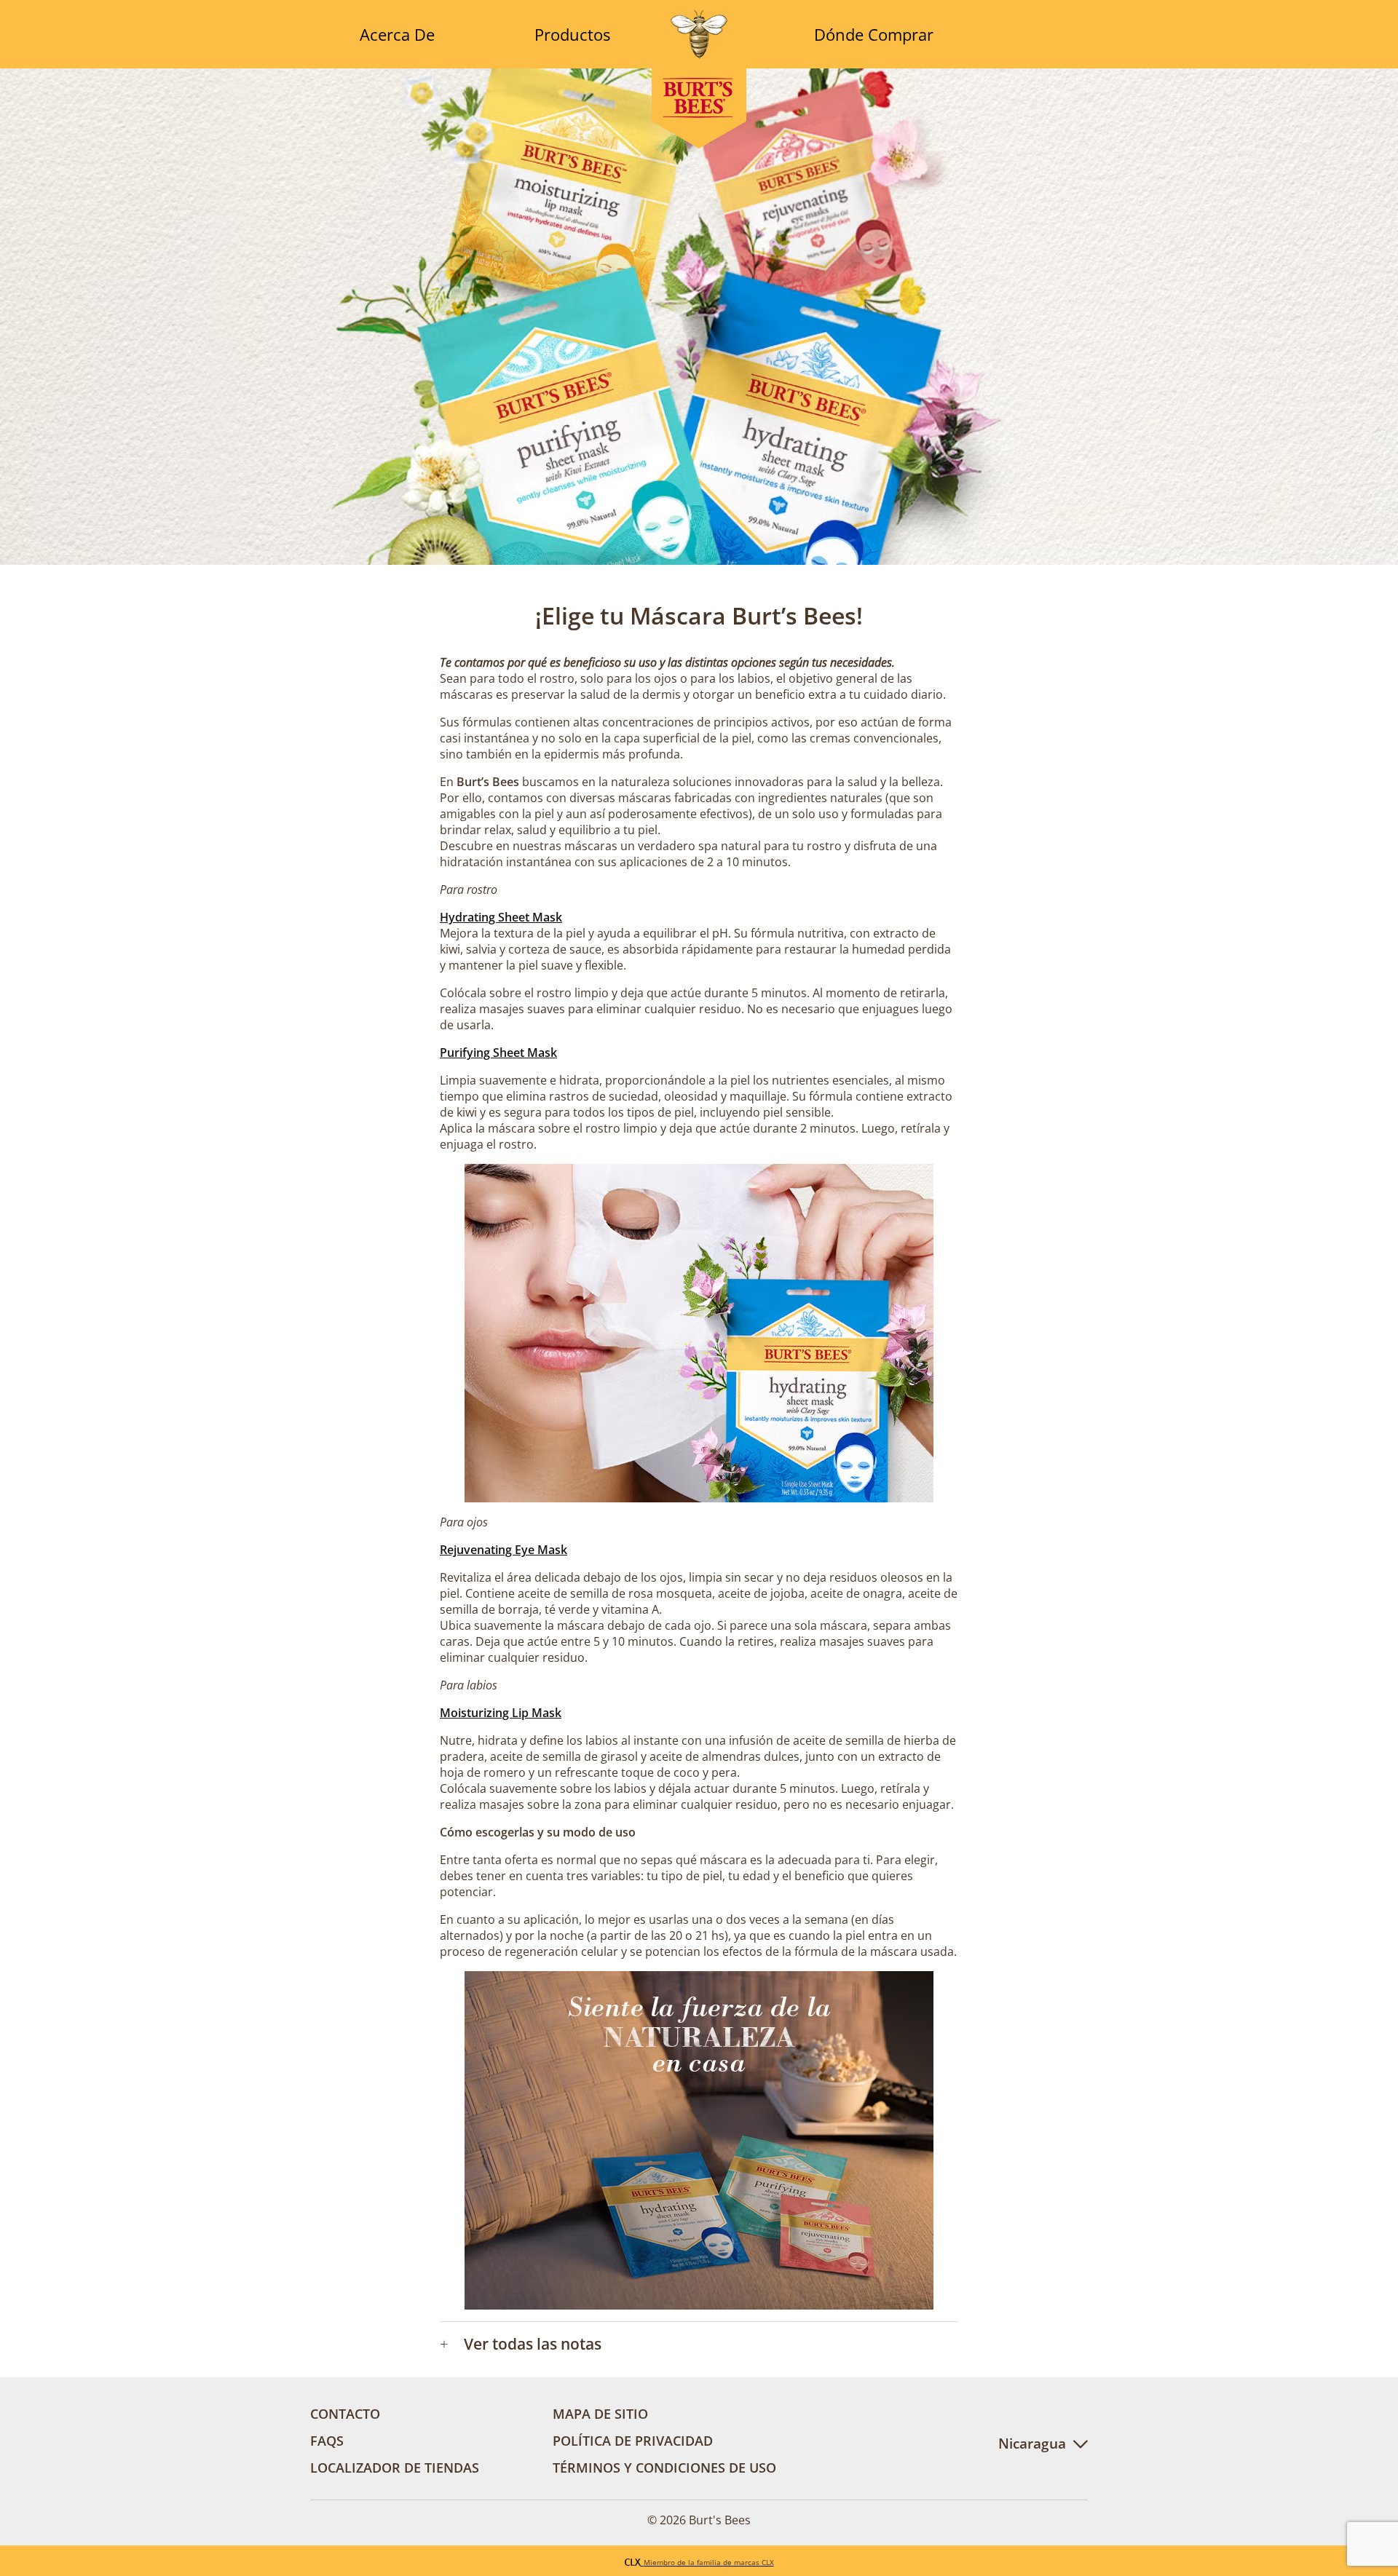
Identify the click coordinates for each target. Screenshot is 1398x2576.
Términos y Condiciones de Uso (664, 2467)
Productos (572, 34)
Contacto (345, 2413)
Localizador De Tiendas (395, 2467)
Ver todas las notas (521, 2344)
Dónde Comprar (874, 34)
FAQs (327, 2440)
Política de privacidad (633, 2440)
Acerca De (397, 34)
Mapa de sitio (600, 2413)
